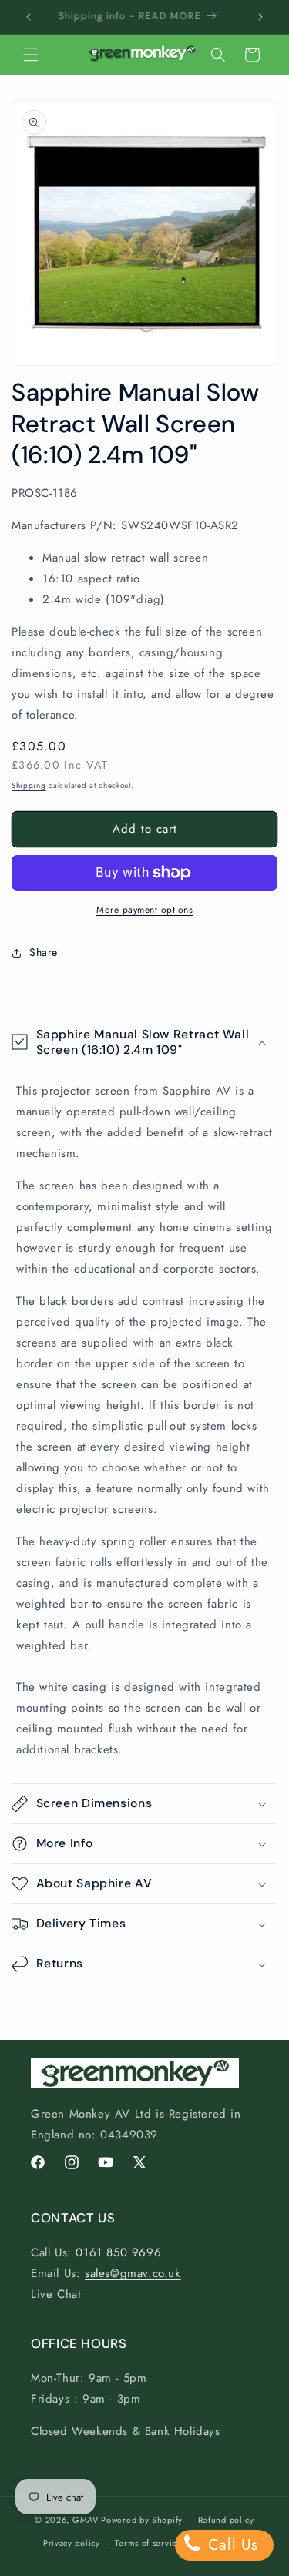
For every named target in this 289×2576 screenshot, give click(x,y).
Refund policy (226, 2520)
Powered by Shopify (142, 2520)
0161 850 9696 (118, 2252)
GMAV (86, 2520)
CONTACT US (73, 2218)
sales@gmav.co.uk (133, 2273)
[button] (31, 55)
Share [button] (44, 952)
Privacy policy (72, 2543)
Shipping (29, 785)
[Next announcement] (260, 17)
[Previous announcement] (29, 17)
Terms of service (148, 2543)
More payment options (144, 910)
